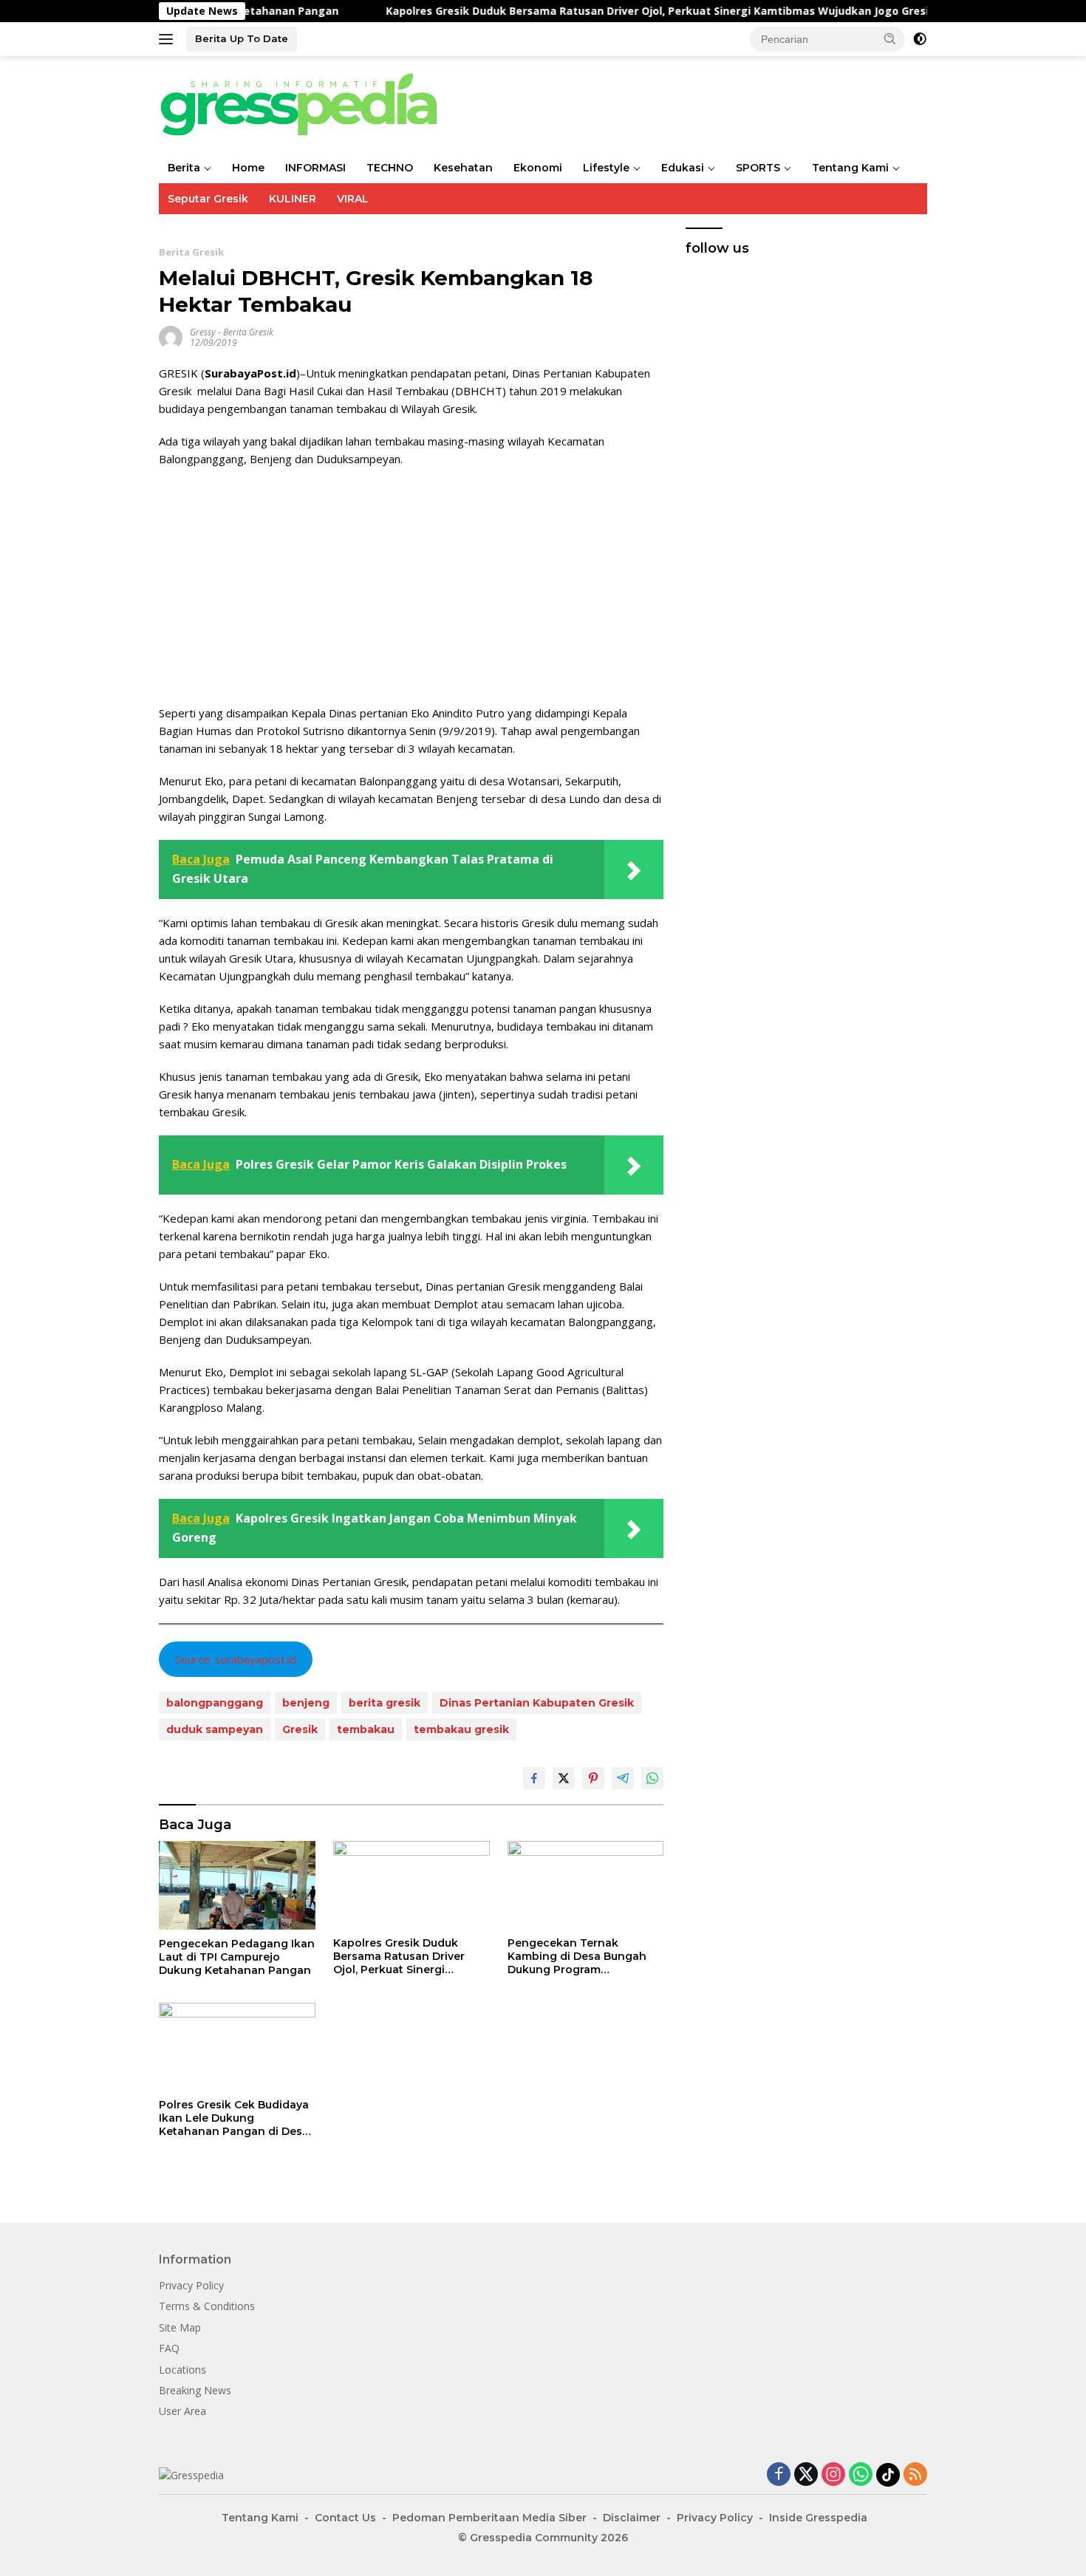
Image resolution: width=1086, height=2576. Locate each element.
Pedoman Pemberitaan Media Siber (489, 2518)
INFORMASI (315, 168)
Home (248, 168)
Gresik (300, 1729)
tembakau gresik (461, 1729)
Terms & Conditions (207, 2306)
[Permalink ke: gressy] (171, 336)
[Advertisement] (411, 586)
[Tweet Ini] (564, 1778)
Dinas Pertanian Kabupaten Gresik (537, 1703)
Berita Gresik (191, 252)
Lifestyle (606, 168)
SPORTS (758, 168)
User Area (182, 2411)
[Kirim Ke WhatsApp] (652, 1778)
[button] (890, 38)
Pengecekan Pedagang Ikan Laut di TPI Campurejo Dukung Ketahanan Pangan (237, 1957)
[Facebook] (779, 2475)
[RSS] (915, 2475)
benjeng (306, 1703)
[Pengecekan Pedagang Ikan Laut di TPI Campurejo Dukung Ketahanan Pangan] (237, 1885)
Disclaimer (632, 2518)
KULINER (293, 199)
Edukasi (683, 168)
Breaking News (195, 2390)
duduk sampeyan (215, 1729)
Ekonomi (538, 168)
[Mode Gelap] (920, 39)
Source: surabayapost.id (236, 1659)
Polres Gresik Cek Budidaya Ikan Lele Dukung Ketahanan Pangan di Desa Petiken (234, 2118)
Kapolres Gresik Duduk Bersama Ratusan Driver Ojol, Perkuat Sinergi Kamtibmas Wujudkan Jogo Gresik (580, 11)
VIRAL (353, 199)
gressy (203, 332)
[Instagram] (833, 2475)
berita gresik (385, 1703)
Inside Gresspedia (818, 2518)
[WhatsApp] (861, 2475)
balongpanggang (215, 1703)
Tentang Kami (850, 168)
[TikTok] (888, 2475)
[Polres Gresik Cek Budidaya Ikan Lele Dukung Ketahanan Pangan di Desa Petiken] (237, 2047)
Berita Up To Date (242, 38)
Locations (182, 2370)
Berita (184, 168)
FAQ (169, 2348)
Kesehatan (463, 168)
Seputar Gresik (208, 199)
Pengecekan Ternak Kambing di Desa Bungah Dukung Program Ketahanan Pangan (577, 1957)
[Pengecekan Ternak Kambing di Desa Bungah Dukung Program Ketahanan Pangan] (586, 1885)
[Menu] (169, 39)
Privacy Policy (191, 2285)
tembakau (366, 1729)
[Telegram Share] (623, 1778)
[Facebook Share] (534, 1778)
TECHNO (390, 168)
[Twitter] (806, 2475)
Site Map (180, 2327)
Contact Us (345, 2518)
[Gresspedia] (307, 103)
